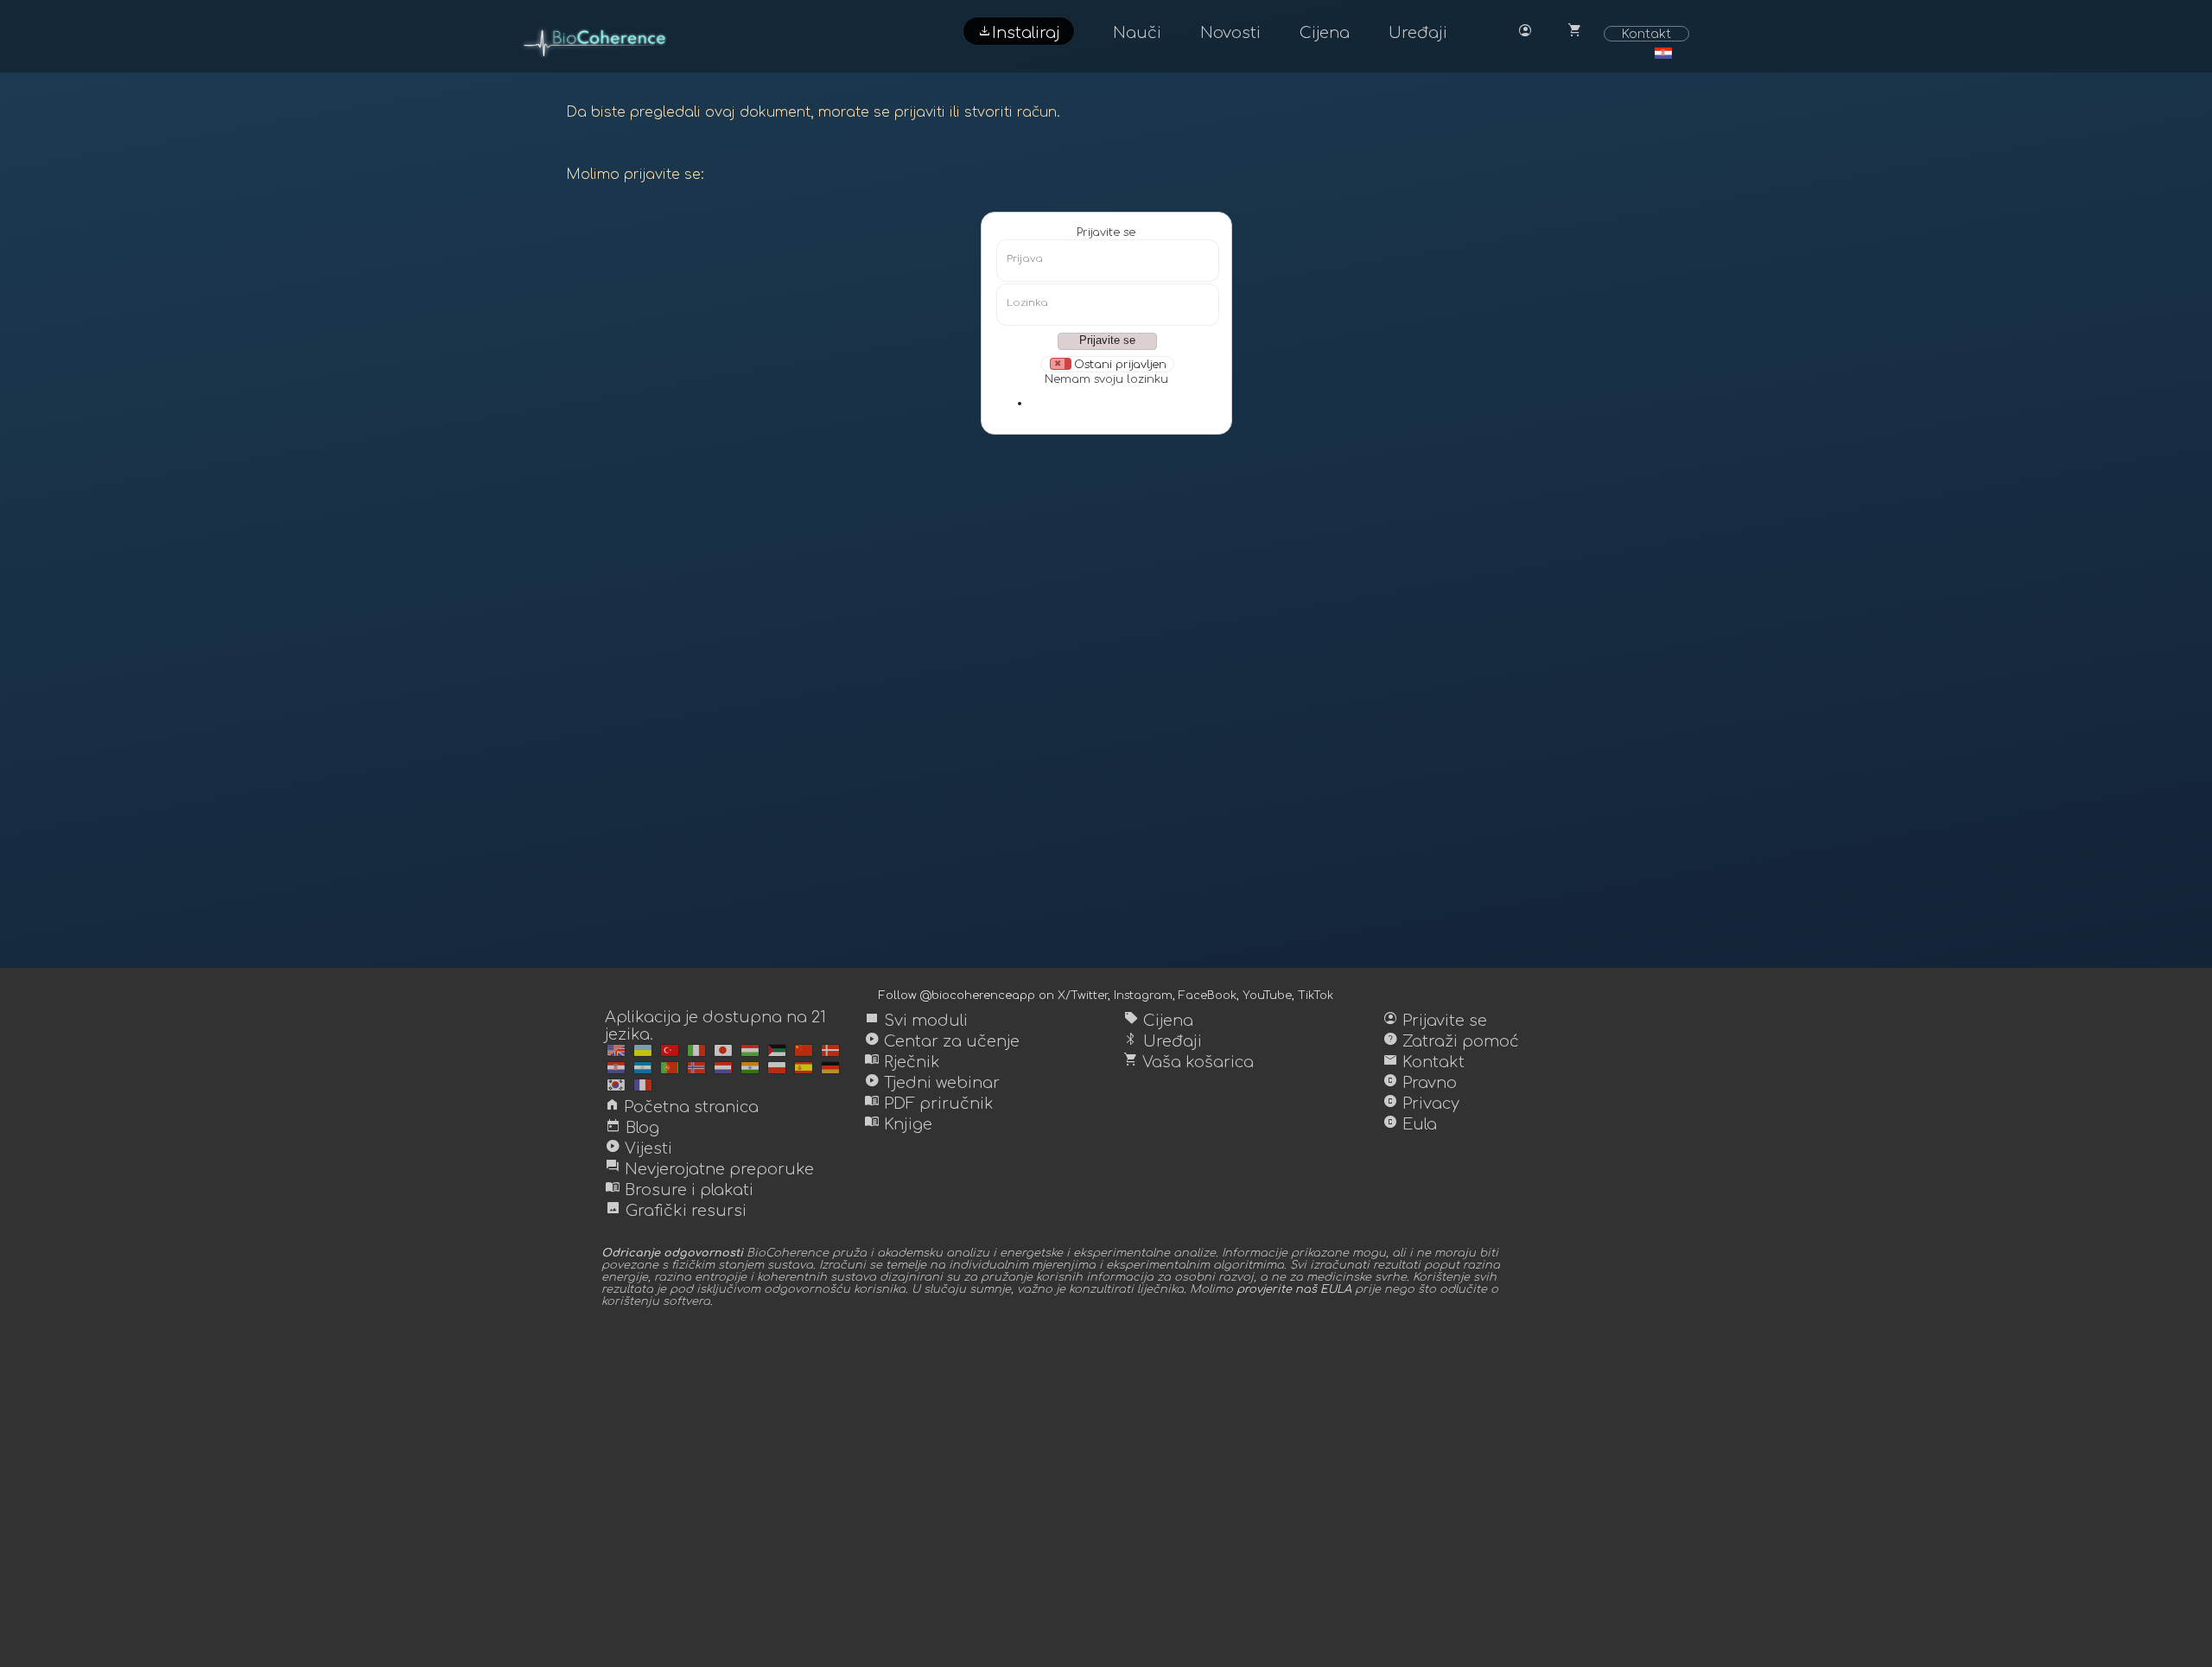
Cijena (1325, 33)
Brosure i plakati (679, 1190)
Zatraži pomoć (1451, 1041)
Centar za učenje (942, 1041)
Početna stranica (682, 1107)
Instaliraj (1019, 31)
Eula (1410, 1124)
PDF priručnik (929, 1104)
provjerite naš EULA (1294, 1289)
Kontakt (1646, 34)
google (1123, 403)
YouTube (1267, 996)
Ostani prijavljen (1120, 365)
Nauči (1137, 33)
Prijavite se (1106, 232)
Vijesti (639, 1148)
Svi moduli (916, 1021)
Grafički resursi (676, 1211)
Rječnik (902, 1062)
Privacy (1421, 1104)
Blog (632, 1128)
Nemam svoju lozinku (1106, 379)
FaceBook (1208, 996)
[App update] (616, 1050)
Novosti (1230, 33)
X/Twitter (1083, 996)
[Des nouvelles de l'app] (643, 1050)
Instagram (1143, 996)
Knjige (898, 1124)
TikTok (1316, 996)
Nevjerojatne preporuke (709, 1169)
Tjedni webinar (932, 1083)
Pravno (1420, 1083)
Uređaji (1418, 33)
